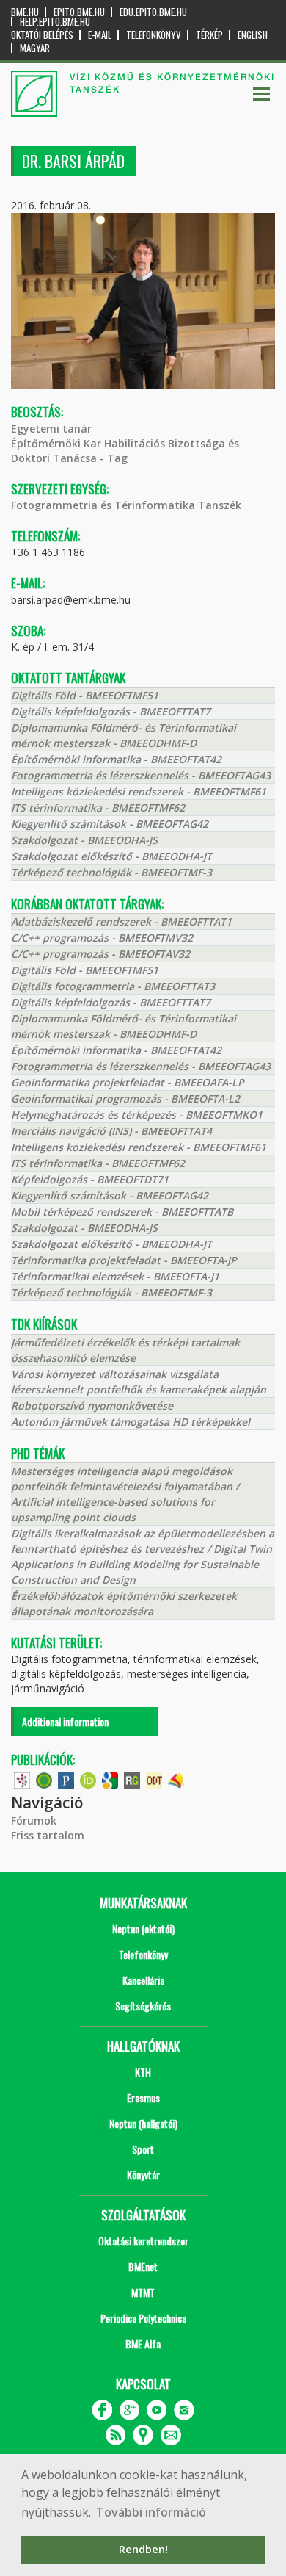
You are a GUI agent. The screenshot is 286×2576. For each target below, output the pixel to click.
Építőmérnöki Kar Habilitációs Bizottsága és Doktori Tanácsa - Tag (125, 451)
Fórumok (34, 1821)
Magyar (35, 48)
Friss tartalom (48, 1835)
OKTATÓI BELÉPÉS (42, 35)
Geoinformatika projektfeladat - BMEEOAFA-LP (128, 1082)
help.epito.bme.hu (55, 22)
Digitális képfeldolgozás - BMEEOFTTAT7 (111, 711)
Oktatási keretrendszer (143, 2241)
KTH (143, 2072)
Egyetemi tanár (51, 429)
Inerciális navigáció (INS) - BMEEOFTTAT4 (111, 1131)
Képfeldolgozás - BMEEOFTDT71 (90, 1179)
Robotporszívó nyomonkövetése (92, 1406)
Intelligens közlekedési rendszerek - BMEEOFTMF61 (139, 791)
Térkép (209, 35)
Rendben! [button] (143, 2549)
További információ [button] (151, 2512)
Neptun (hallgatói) (143, 2123)
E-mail (100, 35)
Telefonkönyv (154, 35)
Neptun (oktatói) (143, 1929)
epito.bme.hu (79, 12)
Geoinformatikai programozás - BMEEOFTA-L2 (125, 1098)
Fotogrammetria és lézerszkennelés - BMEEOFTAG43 (141, 775)
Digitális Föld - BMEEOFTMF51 (85, 695)
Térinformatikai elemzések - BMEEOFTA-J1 (115, 1276)
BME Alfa (143, 2344)
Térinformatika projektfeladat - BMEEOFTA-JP (124, 1260)
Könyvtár (143, 2175)
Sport (143, 2149)
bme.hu (25, 12)
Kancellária (143, 1980)
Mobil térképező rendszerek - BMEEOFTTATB (122, 1212)
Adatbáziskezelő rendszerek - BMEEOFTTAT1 (121, 921)
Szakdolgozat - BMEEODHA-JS (84, 840)
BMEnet (143, 2266)
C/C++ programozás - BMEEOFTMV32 (102, 938)
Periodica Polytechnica (143, 2318)
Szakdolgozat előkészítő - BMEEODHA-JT (111, 856)
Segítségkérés (143, 2006)
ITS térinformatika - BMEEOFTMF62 (98, 808)
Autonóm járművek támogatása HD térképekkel (131, 1422)
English (253, 35)
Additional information (65, 1721)
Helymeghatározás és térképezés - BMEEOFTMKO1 (137, 1115)
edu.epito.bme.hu (153, 12)
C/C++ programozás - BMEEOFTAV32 (100, 954)
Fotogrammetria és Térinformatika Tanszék (126, 505)
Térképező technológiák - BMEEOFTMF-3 (111, 872)
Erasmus (143, 2097)
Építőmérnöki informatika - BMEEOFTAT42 (116, 759)
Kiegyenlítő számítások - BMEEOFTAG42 (110, 824)
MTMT (143, 2292)
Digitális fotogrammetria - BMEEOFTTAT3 (113, 986)
